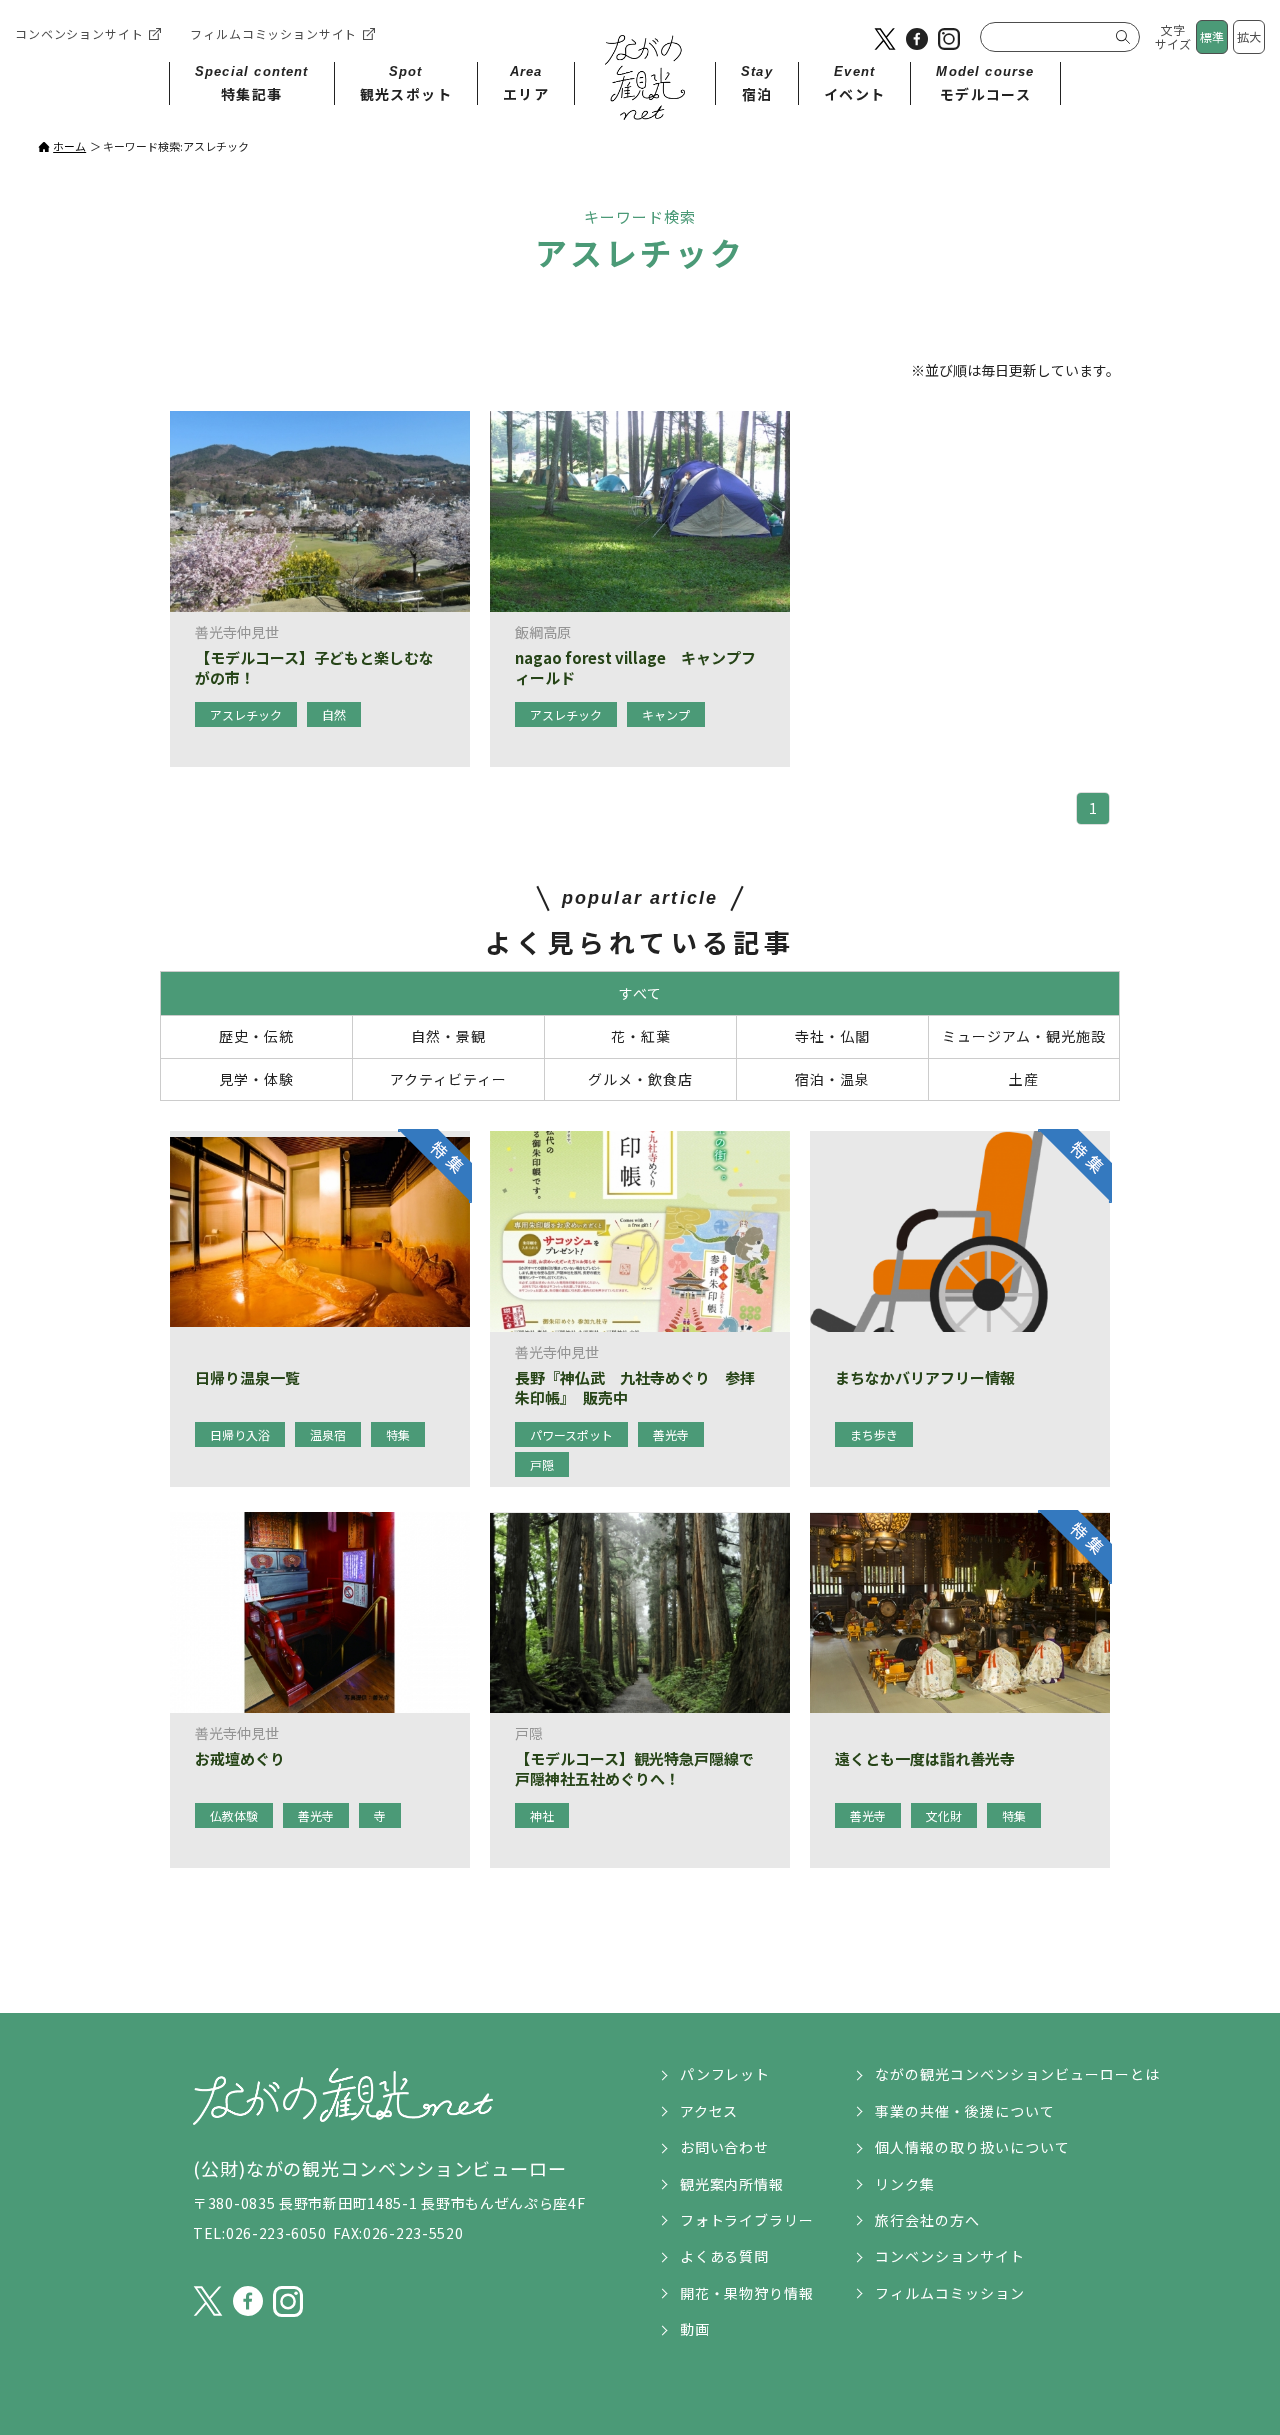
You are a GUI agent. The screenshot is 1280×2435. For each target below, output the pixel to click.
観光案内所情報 (732, 2184)
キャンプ (666, 714)
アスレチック (246, 714)
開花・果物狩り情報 (747, 2293)
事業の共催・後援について (965, 2111)
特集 (398, 1434)
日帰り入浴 (240, 1434)
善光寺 (671, 1434)
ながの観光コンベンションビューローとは (1017, 2074)
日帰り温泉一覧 (247, 1378)
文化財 (944, 1815)
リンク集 (905, 2184)
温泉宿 (328, 1434)
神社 (542, 1815)
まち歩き (874, 1434)
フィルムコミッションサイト (273, 33)
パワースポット (571, 1434)
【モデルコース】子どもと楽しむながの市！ (314, 667)
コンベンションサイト (79, 33)
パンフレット (725, 2074)
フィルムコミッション (950, 2293)
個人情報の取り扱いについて (972, 2147)
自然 (334, 714)
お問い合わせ (725, 2147)
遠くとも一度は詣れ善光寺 (925, 1759)
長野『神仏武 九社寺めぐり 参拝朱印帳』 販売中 (635, 1387)
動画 (695, 2329)
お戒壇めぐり (240, 1759)
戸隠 (542, 1464)
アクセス (709, 2111)
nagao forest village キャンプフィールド (635, 667)
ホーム (69, 146)
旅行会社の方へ (927, 2220)
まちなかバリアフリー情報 (925, 1378)
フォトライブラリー (747, 2220)
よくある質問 (725, 2256)
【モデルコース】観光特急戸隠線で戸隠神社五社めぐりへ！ (634, 1768)
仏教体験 (234, 1815)
